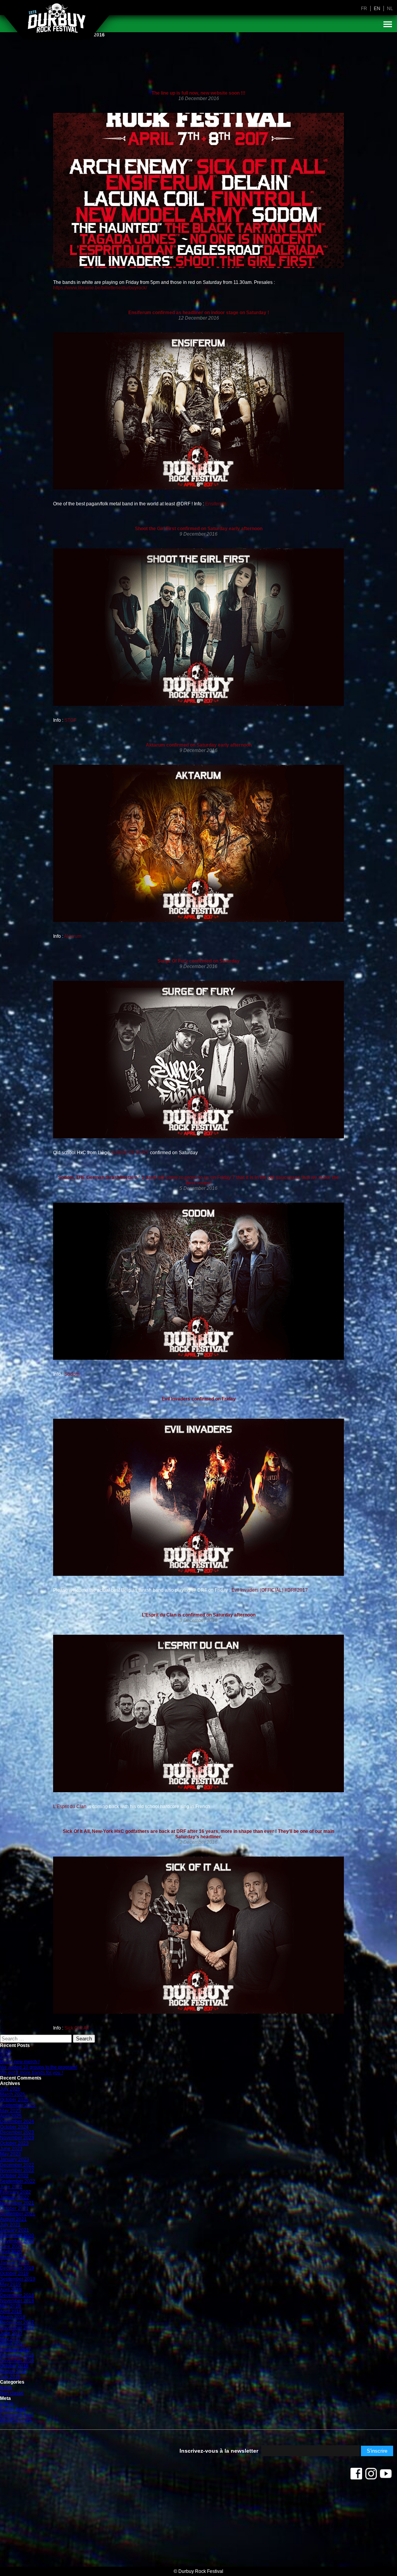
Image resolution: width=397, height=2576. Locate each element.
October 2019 (14, 2273)
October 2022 (14, 2176)
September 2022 (18, 2181)
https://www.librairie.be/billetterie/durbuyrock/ (100, 288)
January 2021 (15, 2230)
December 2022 (17, 2165)
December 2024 (17, 2121)
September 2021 (18, 2214)
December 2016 (17, 2355)
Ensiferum (216, 504)
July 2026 (10, 2089)
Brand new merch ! (20, 2062)
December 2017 (17, 2322)
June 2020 (11, 2246)
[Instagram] (371, 2476)
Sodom (71, 1374)
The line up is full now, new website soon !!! (198, 93)
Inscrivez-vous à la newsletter (219, 2451)
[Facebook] (356, 2476)
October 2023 (14, 2143)
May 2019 (10, 2284)
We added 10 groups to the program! (39, 2067)
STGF (70, 720)
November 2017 (17, 2328)
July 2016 (10, 2377)
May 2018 (10, 2306)
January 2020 (15, 2263)
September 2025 (18, 2105)
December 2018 (17, 2295)
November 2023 (17, 2138)
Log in (7, 2404)
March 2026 (13, 2094)
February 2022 (16, 2192)
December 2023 (17, 2132)
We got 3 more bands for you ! (31, 2073)
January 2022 (15, 2197)
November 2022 (17, 2170)
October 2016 (14, 2366)
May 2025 (10, 2111)
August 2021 (13, 2219)
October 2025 (14, 2100)
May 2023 (10, 2154)
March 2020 (13, 2257)
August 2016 (13, 2371)
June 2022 (11, 2187)
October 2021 (14, 2208)
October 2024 (14, 2127)
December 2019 (17, 2268)
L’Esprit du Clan (70, 1807)
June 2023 (11, 2149)
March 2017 (13, 2344)
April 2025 (11, 2116)
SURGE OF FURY (129, 1153)
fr (364, 9)
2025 (5, 2056)
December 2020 (17, 2235)
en (377, 9)
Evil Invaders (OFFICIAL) (257, 1590)
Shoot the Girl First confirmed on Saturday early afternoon (199, 529)
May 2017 (10, 2339)
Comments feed (17, 2415)
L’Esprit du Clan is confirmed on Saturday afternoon (199, 1615)
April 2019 (11, 2290)
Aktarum (73, 936)
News (6, 2388)
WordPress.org (16, 2420)
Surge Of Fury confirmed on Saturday (198, 961)
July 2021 (10, 2225)
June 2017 (11, 2333)
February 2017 (16, 2350)
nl (390, 9)
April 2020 (11, 2252)
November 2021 (17, 2203)
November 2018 (17, 2301)
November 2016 (17, 2360)
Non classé (12, 2393)
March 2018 (13, 2317)
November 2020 (17, 2241)
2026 (5, 2051)
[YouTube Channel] (386, 2476)
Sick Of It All (77, 2028)
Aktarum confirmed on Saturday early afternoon (199, 745)
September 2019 (18, 2279)
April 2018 (11, 2311)
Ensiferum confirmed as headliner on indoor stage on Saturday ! (199, 313)
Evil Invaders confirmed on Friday (199, 1399)
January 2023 (15, 2159)
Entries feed (13, 2409)
